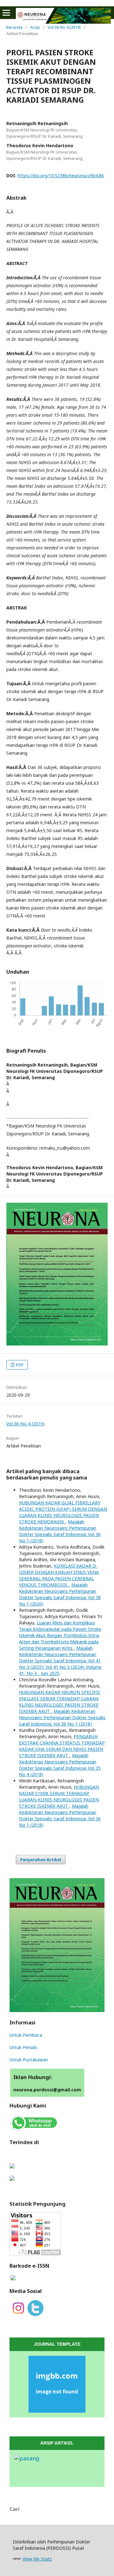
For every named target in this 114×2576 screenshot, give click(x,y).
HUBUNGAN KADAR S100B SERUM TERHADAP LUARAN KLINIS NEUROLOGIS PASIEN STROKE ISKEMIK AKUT (59, 1796)
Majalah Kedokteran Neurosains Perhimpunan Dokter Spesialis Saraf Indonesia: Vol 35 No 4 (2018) (60, 1765)
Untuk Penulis (23, 2047)
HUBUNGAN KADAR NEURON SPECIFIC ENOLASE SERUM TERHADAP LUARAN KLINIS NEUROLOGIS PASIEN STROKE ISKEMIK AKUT (60, 1702)
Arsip (35, 27)
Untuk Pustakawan (29, 2060)
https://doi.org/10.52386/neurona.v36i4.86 (61, 175)
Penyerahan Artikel (41, 1859)
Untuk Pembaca (26, 2035)
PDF (19, 1365)
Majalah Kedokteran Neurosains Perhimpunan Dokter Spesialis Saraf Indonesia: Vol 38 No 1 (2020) (60, 1594)
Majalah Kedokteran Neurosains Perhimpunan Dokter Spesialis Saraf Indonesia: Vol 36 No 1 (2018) (60, 1531)
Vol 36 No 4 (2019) (64, 27)
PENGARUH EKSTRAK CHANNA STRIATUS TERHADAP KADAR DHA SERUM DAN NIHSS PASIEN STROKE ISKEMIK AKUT (62, 1746)
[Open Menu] (6, 13)
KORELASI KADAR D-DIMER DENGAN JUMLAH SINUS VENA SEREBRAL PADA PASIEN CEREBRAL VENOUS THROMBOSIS (59, 1575)
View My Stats (37, 2559)
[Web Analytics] (17, 2559)
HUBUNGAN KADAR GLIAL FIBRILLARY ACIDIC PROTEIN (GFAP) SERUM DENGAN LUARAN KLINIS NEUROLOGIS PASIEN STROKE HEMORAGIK (63, 1512)
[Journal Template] (57, 2384)
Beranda (14, 27)
